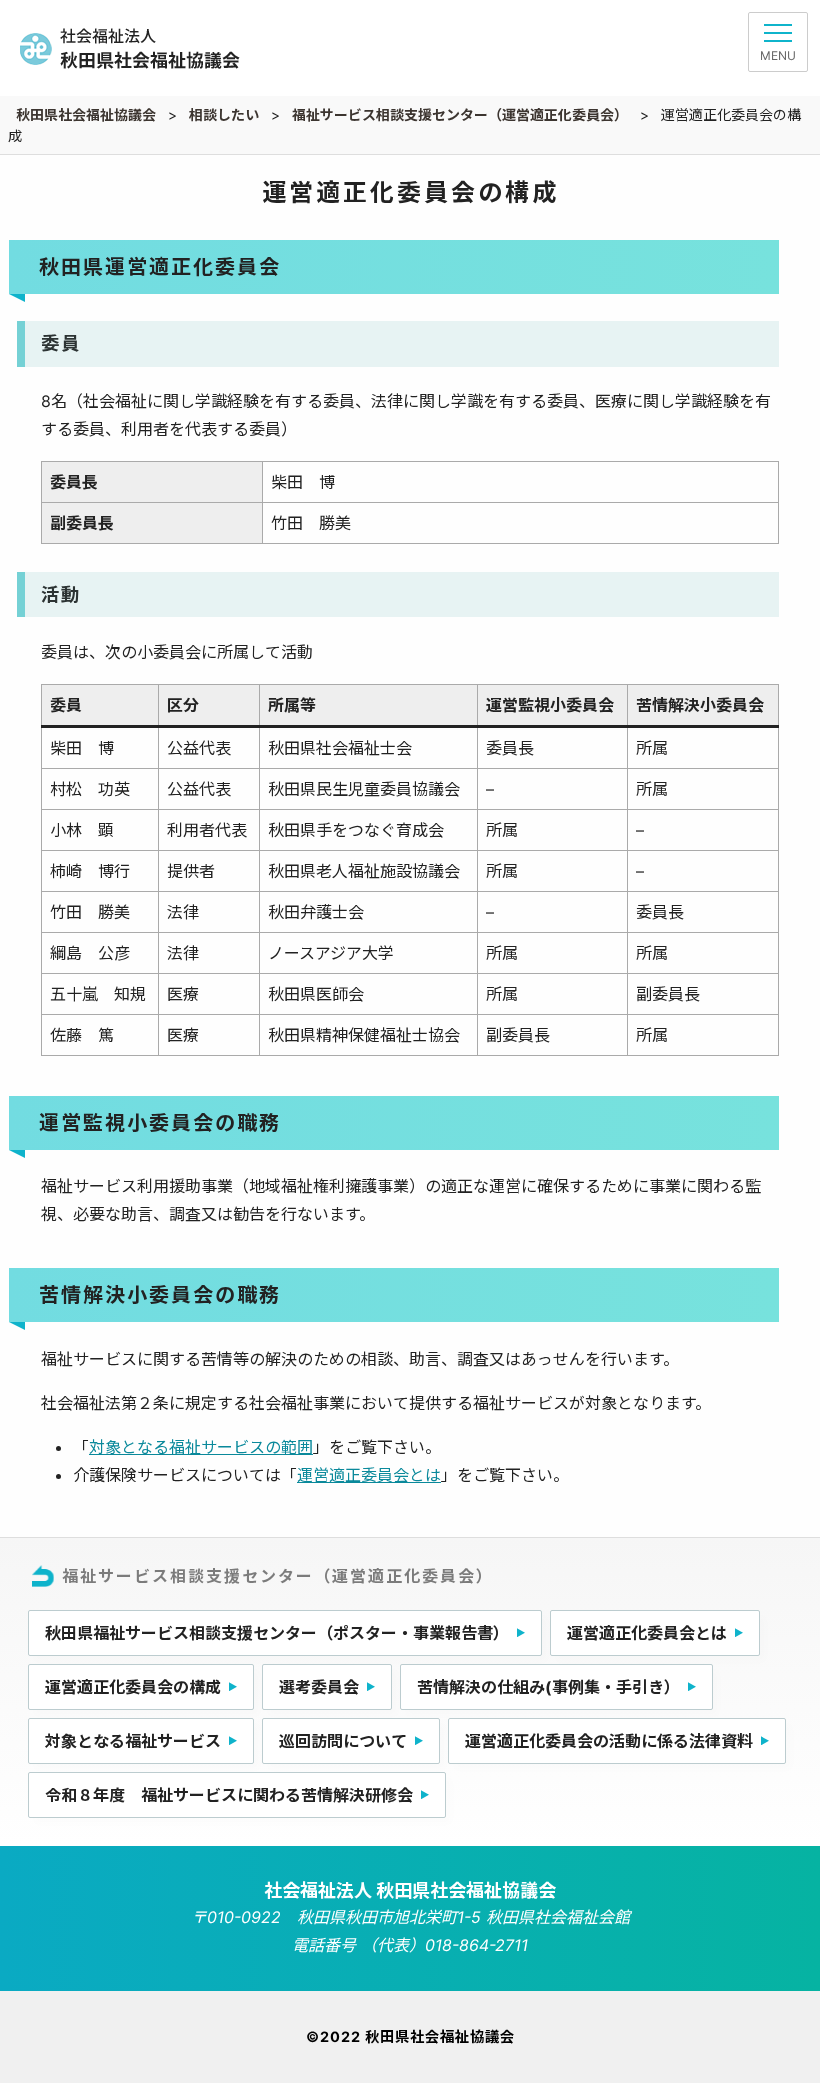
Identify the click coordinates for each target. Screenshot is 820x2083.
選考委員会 (319, 1687)
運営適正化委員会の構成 (133, 1687)
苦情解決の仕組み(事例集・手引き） (548, 1687)
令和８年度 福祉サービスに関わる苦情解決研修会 (229, 1795)
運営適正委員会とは (369, 1475)
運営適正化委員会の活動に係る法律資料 (609, 1741)
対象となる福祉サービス (133, 1741)
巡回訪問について (343, 1741)
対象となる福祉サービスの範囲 (201, 1447)
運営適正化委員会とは (647, 1633)
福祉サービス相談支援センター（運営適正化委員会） (278, 1576)
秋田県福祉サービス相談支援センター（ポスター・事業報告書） (277, 1633)
